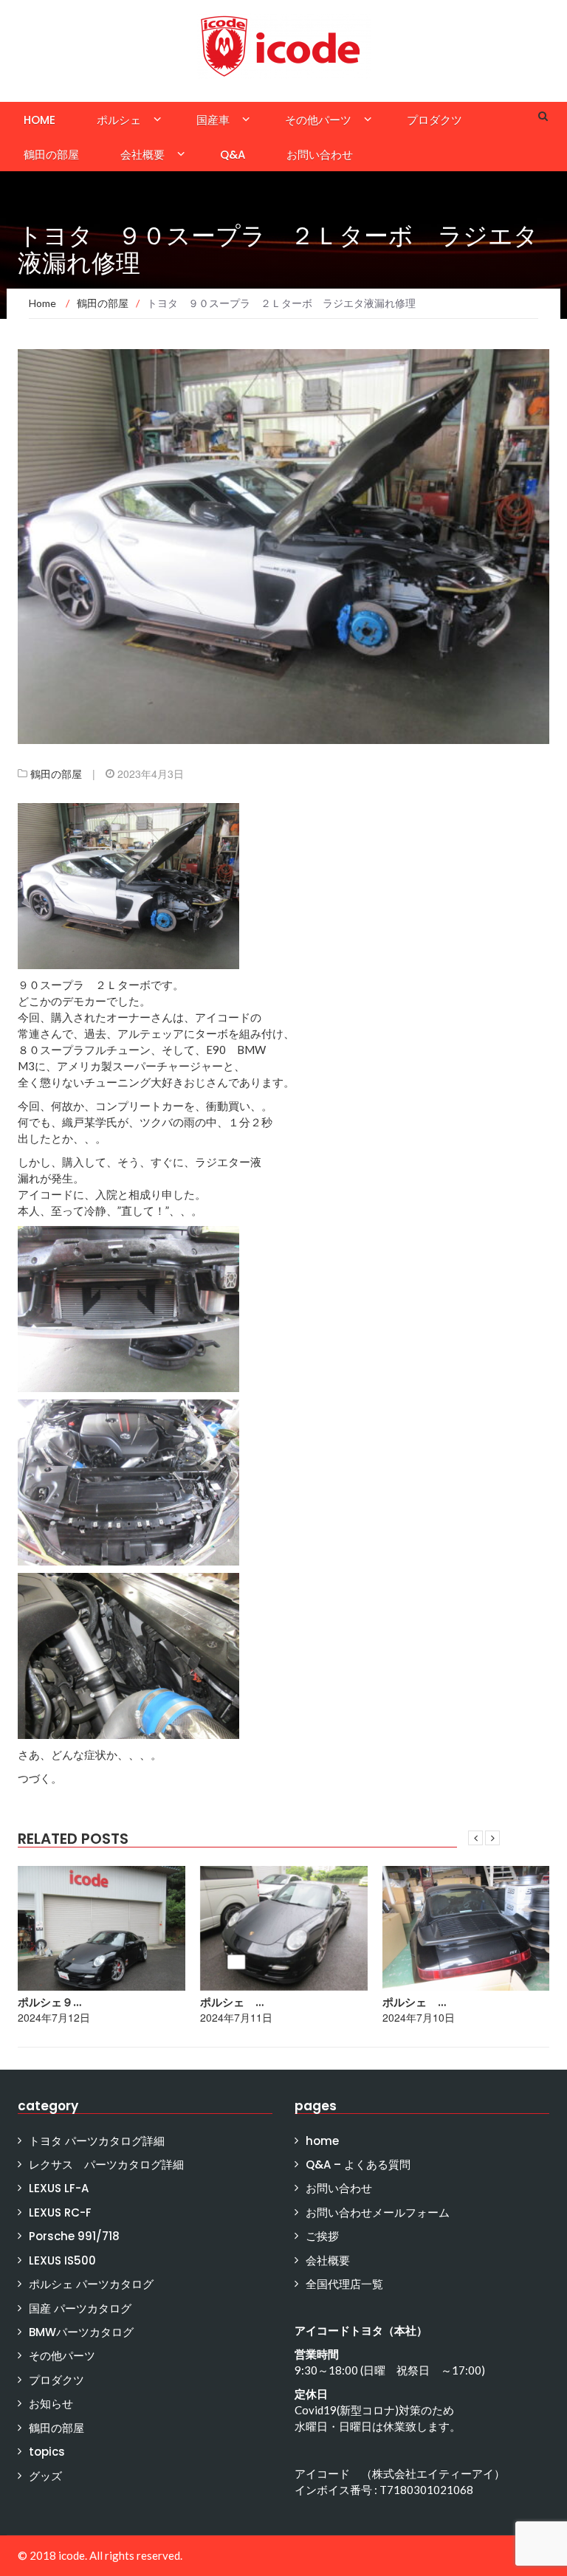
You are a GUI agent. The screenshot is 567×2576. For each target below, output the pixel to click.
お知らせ (51, 2404)
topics (47, 2452)
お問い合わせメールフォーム (378, 2212)
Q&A (233, 155)
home (39, 120)
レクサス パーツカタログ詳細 (106, 2165)
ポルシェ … (232, 2002)
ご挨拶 (322, 2236)
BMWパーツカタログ (81, 2332)
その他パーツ (318, 120)
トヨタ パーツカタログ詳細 (97, 2141)
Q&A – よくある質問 (358, 2165)
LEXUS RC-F (60, 2212)
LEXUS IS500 (62, 2260)
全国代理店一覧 (344, 2284)
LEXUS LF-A (59, 2188)
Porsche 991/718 (74, 2236)
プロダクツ (434, 120)
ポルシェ (119, 120)
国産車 (213, 120)
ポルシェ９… (49, 2002)
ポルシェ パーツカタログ (91, 2284)
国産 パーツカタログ (80, 2308)
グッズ (45, 2476)
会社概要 (142, 155)
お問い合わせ (320, 155)
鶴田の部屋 (51, 155)
